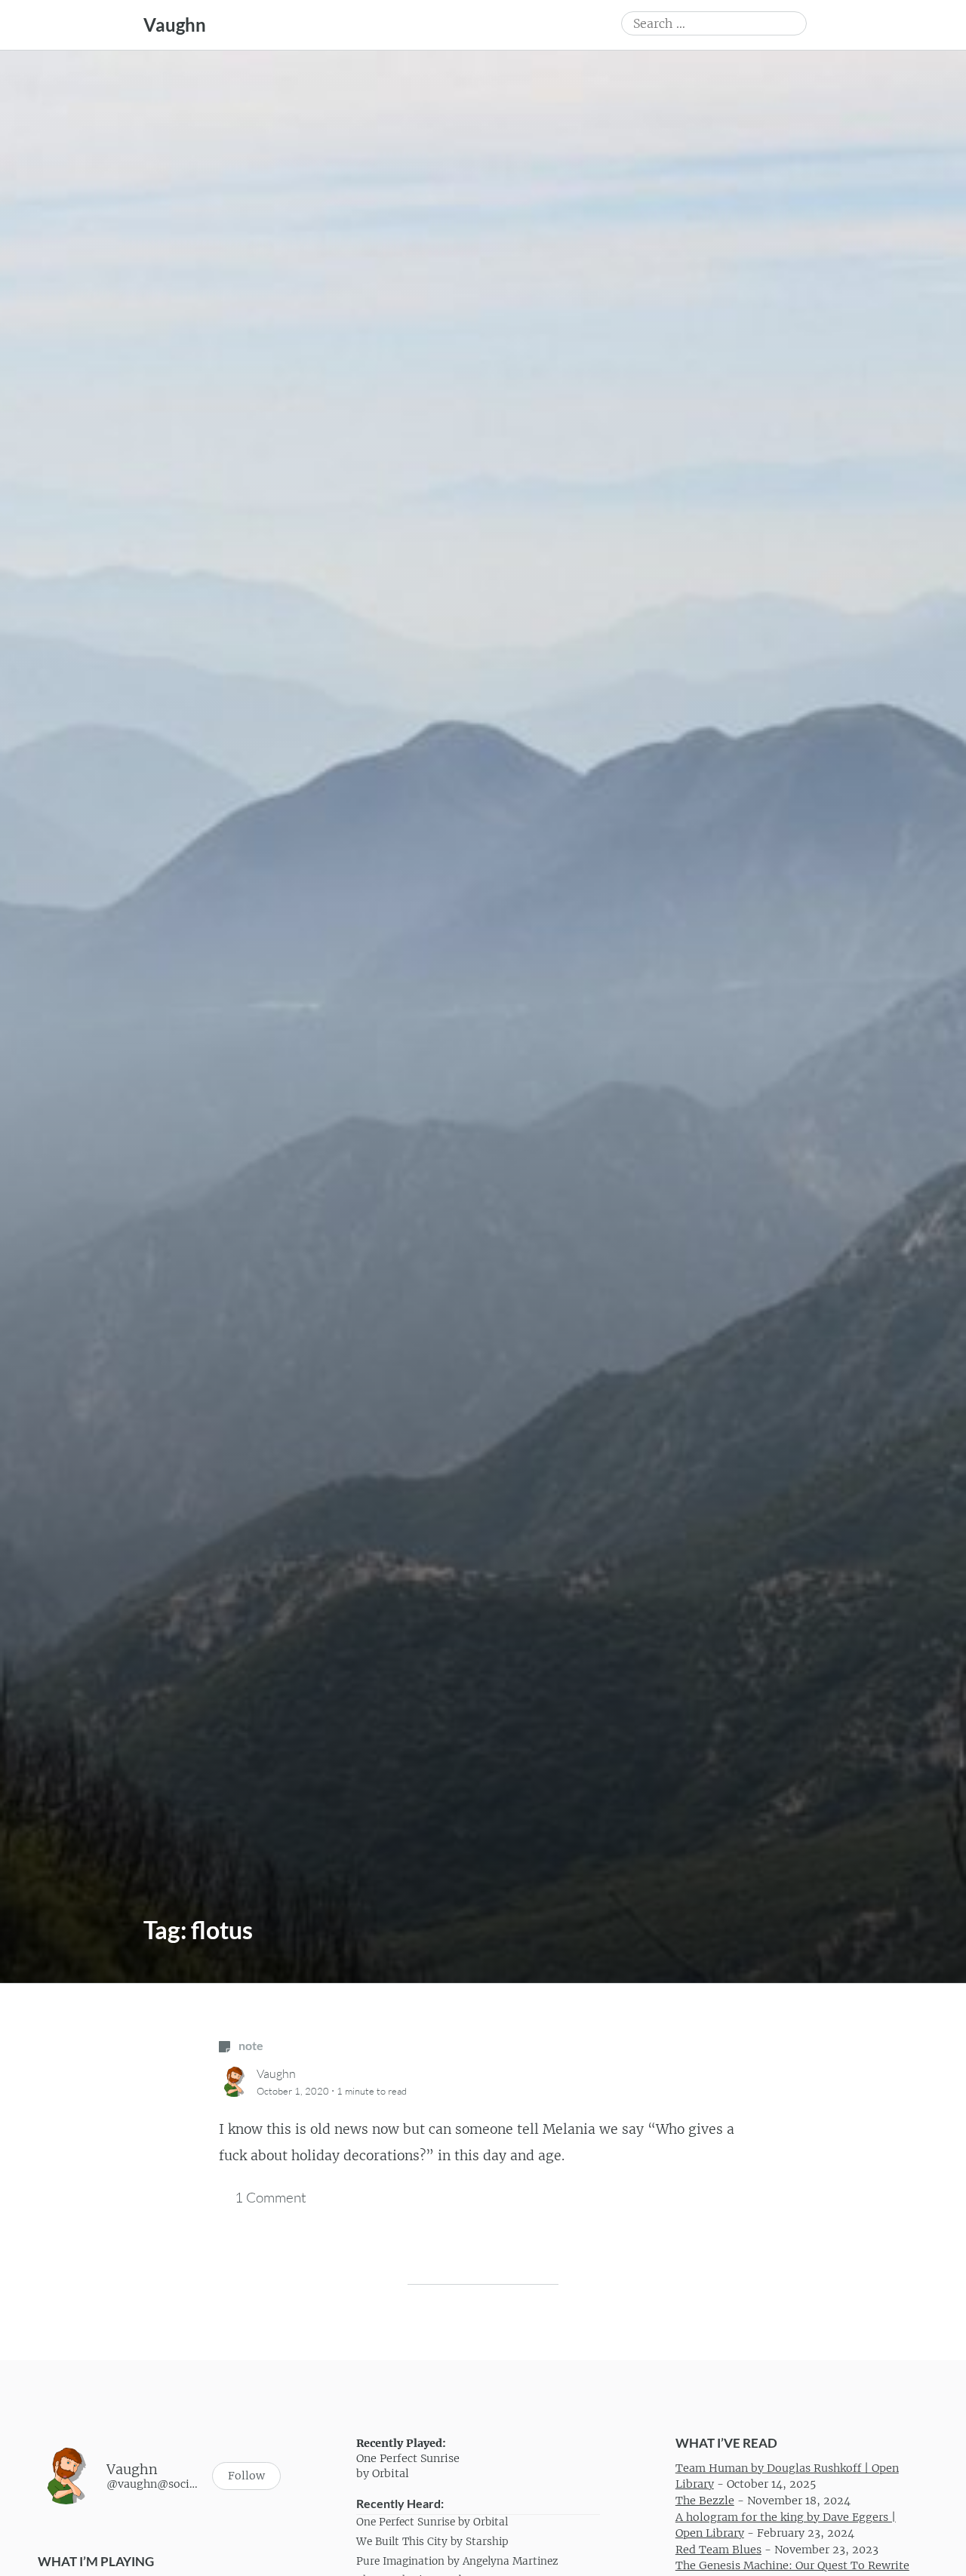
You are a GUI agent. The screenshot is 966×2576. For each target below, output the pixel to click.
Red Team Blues (718, 2550)
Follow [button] (246, 2476)
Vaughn (175, 25)
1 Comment (271, 2197)
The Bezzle (705, 2501)
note (250, 2045)
